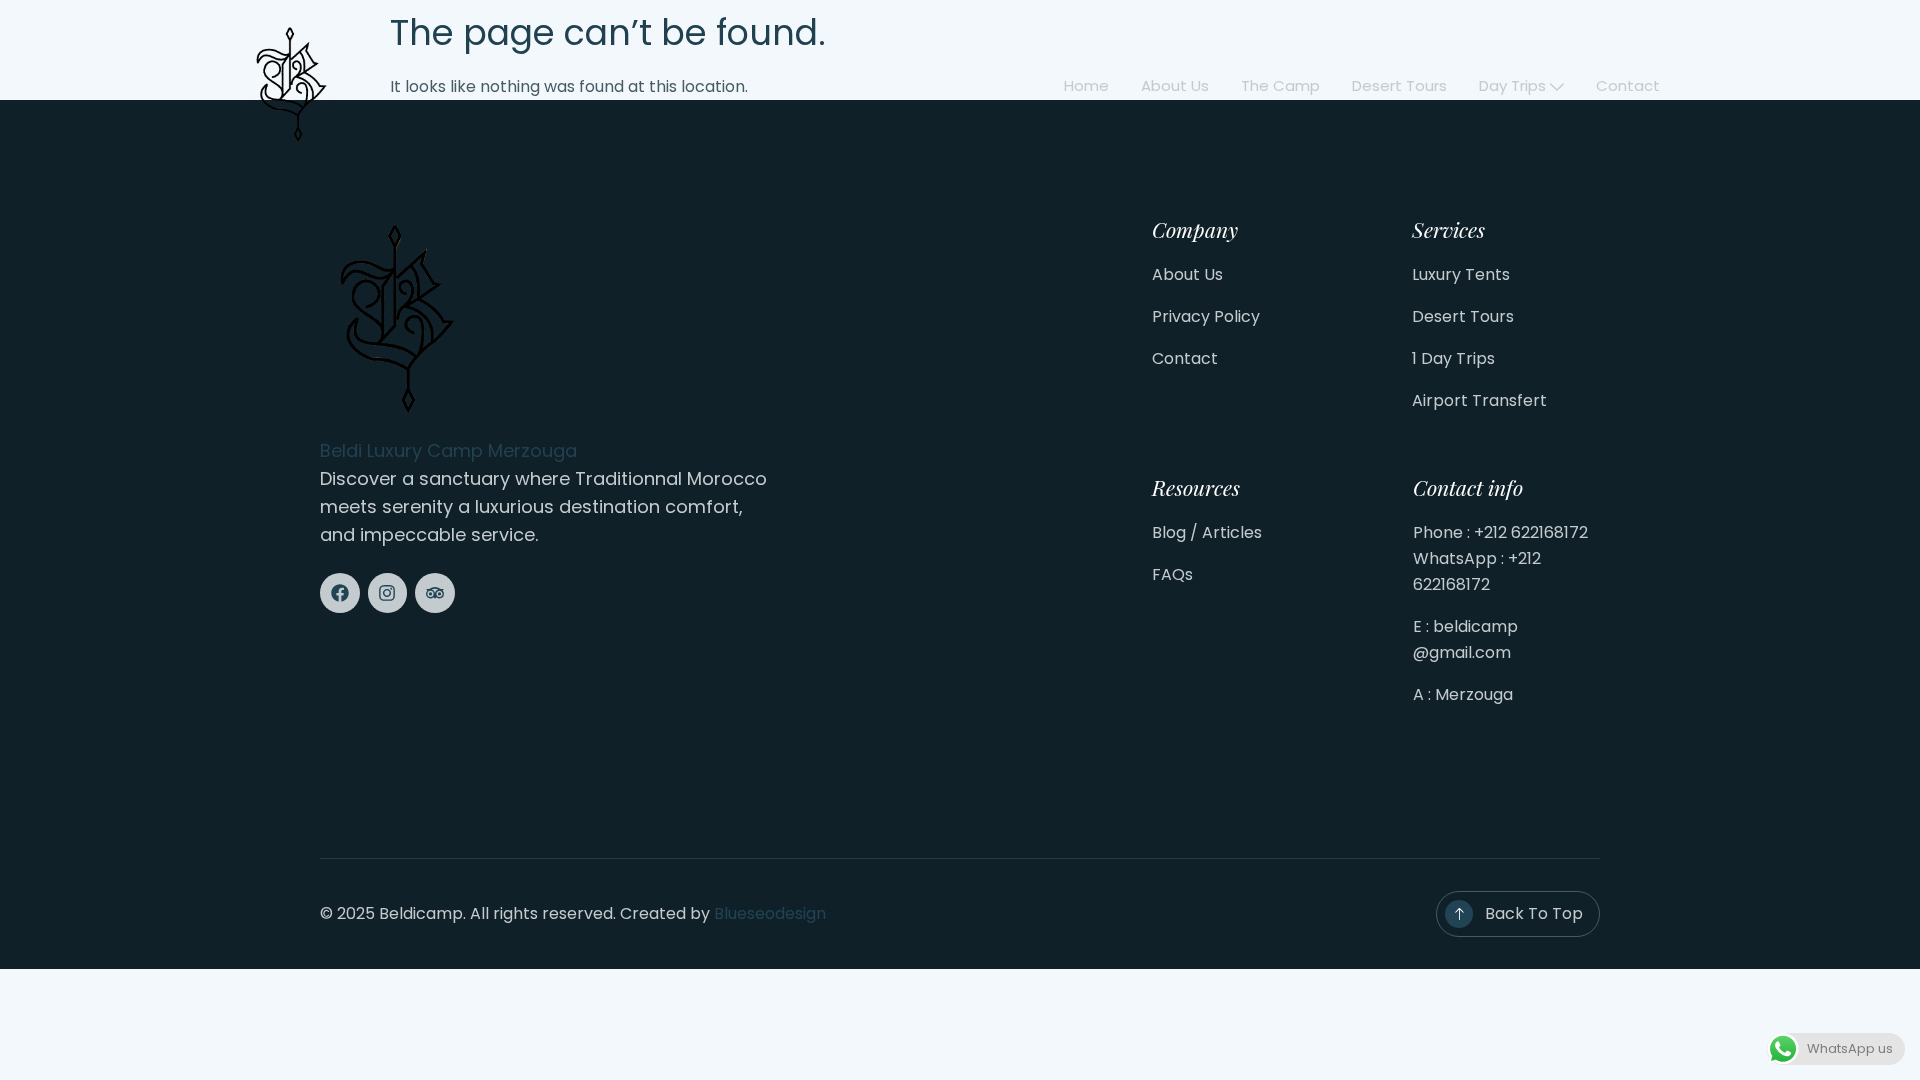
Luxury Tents (1461, 274)
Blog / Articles (1207, 532)
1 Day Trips (1453, 358)
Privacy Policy (1206, 316)
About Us (1187, 274)
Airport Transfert (1479, 400)
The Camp (1280, 85)
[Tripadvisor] (435, 593)
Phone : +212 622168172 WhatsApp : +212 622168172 (1500, 558)
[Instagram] (388, 593)
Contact (1628, 85)
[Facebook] (340, 593)
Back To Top (1534, 913)
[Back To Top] (1459, 914)
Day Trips (1512, 85)
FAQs (1172, 574)
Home (1086, 85)
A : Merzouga (1463, 694)
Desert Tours (1399, 85)
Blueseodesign (770, 913)
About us (1175, 85)
